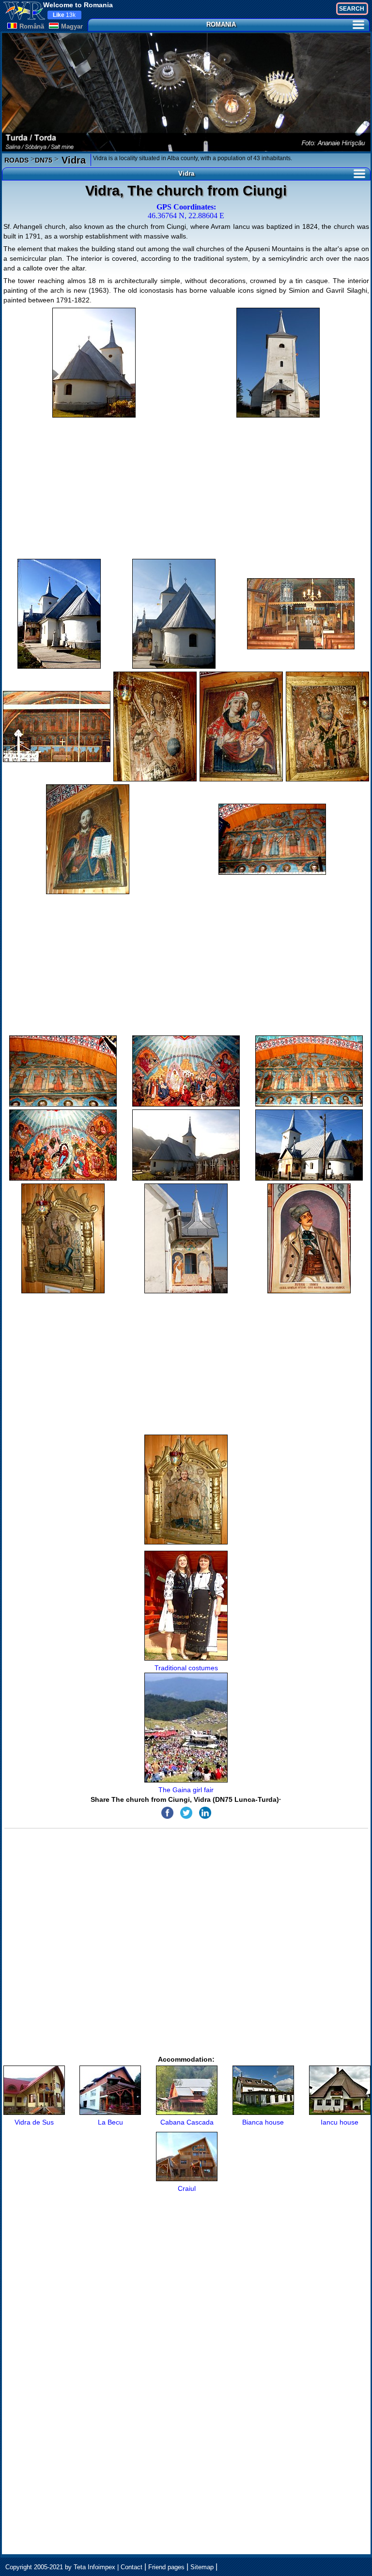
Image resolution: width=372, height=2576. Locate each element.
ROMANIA (221, 24)
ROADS (16, 160)
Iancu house (340, 2122)
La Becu (110, 2122)
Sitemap (202, 2567)
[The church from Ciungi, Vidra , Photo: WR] (94, 363)
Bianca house (263, 2122)
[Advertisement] (186, 488)
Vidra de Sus (34, 2122)
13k (64, 15)
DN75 (44, 160)
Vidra (72, 160)
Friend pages (166, 2567)
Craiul (187, 2188)
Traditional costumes (186, 1668)
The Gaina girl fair (186, 1790)
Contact (132, 2567)
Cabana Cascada (187, 2122)
